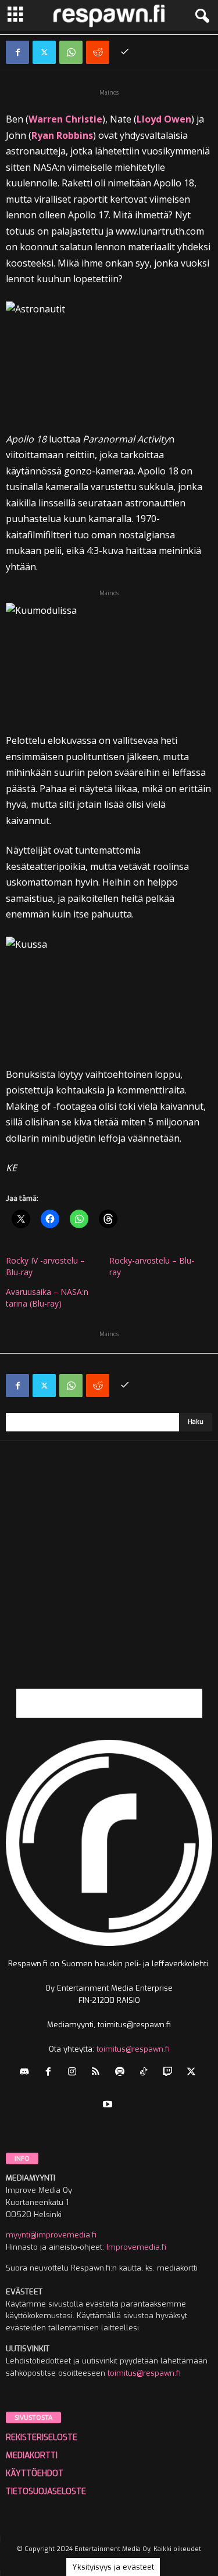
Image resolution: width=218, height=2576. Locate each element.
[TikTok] (146, 2073)
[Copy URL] (124, 52)
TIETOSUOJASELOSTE (46, 2492)
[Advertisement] (109, 1580)
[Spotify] (122, 2073)
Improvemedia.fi (136, 2247)
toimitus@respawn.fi (133, 2049)
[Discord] (27, 2073)
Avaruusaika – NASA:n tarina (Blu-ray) (47, 1298)
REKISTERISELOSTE (42, 2438)
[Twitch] (170, 2073)
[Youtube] (109, 2105)
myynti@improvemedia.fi (51, 2235)
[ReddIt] (98, 52)
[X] (44, 52)
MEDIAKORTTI (32, 2456)
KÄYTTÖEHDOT (35, 2474)
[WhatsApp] (71, 52)
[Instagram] (75, 2073)
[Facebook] (17, 52)
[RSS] (99, 2073)
